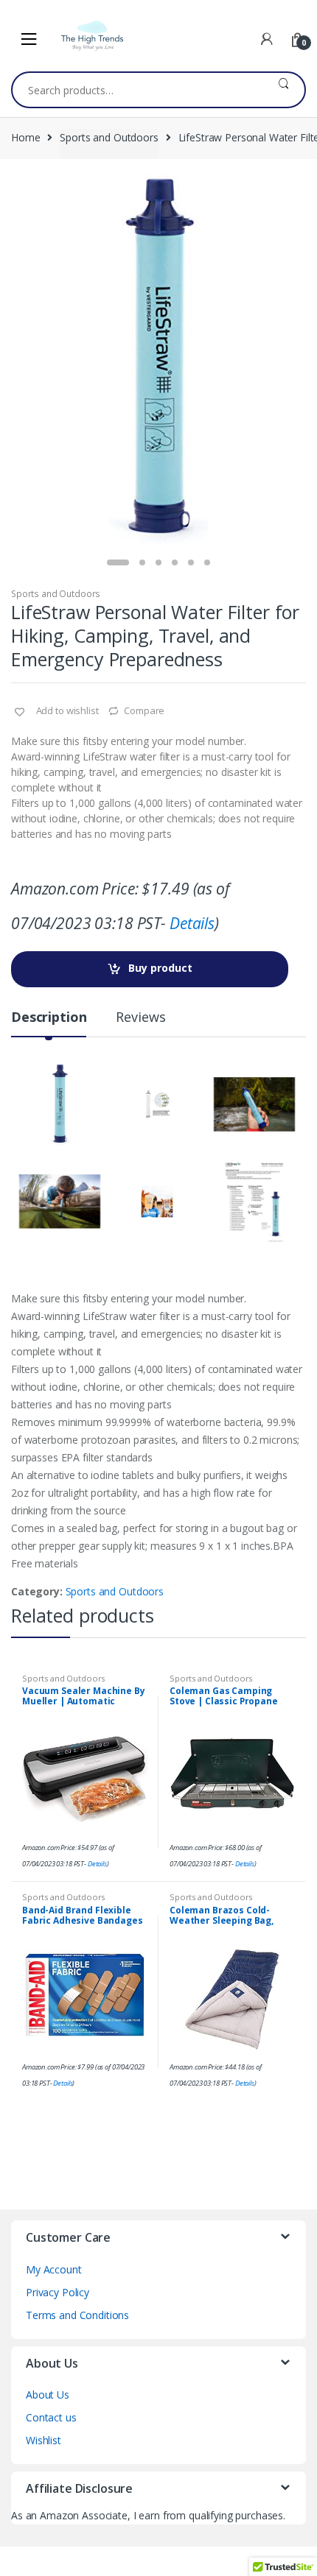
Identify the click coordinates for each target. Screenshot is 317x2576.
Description (49, 1018)
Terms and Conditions (77, 2315)
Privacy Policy (58, 2292)
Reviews (140, 1018)
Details (192, 923)
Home (25, 137)
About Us (48, 2395)
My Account (54, 2269)
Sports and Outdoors (109, 137)
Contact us (51, 2417)
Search (283, 90)
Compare (144, 710)
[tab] (49, 1023)
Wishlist (43, 2440)
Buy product (160, 968)
